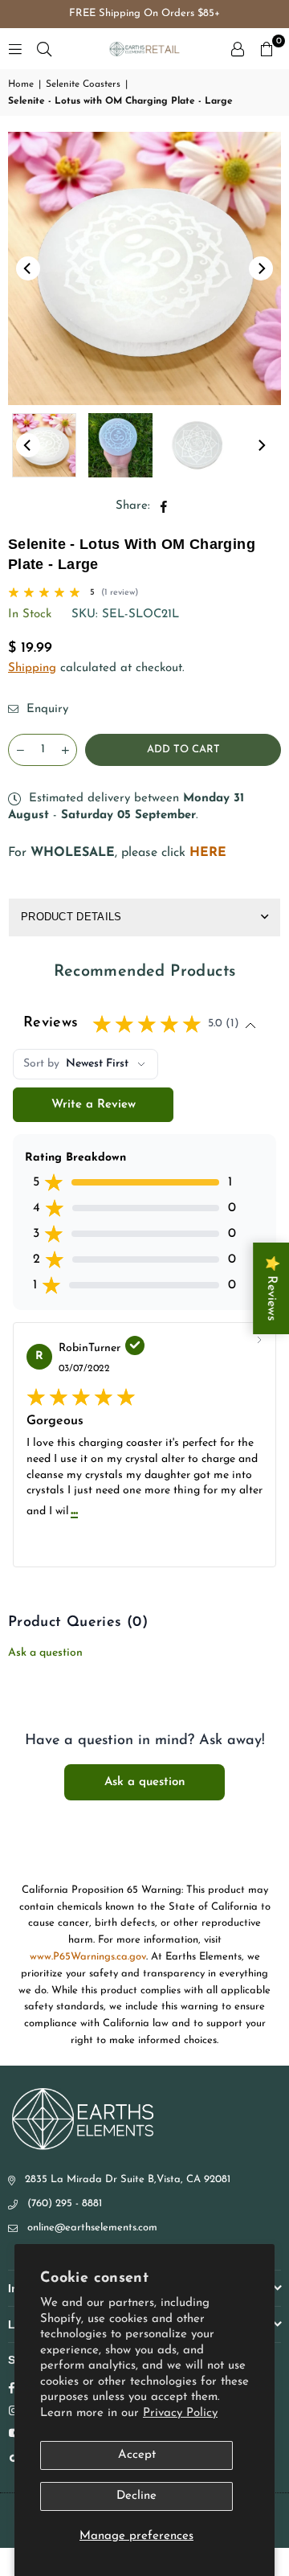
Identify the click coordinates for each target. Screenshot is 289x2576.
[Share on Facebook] (164, 506)
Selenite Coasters (83, 84)
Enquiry (45, 709)
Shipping (32, 668)
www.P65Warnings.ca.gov (88, 1957)
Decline (136, 2496)
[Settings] (238, 49)
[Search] (44, 49)
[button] (267, 49)
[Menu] (15, 49)
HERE (208, 853)
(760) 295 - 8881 (65, 2203)
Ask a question (45, 1653)
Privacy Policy (180, 2413)
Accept (137, 2455)
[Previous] (28, 268)
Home (21, 84)
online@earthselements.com (92, 2228)
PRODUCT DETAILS (71, 917)
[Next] (261, 268)
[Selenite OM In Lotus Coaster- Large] (120, 445)
